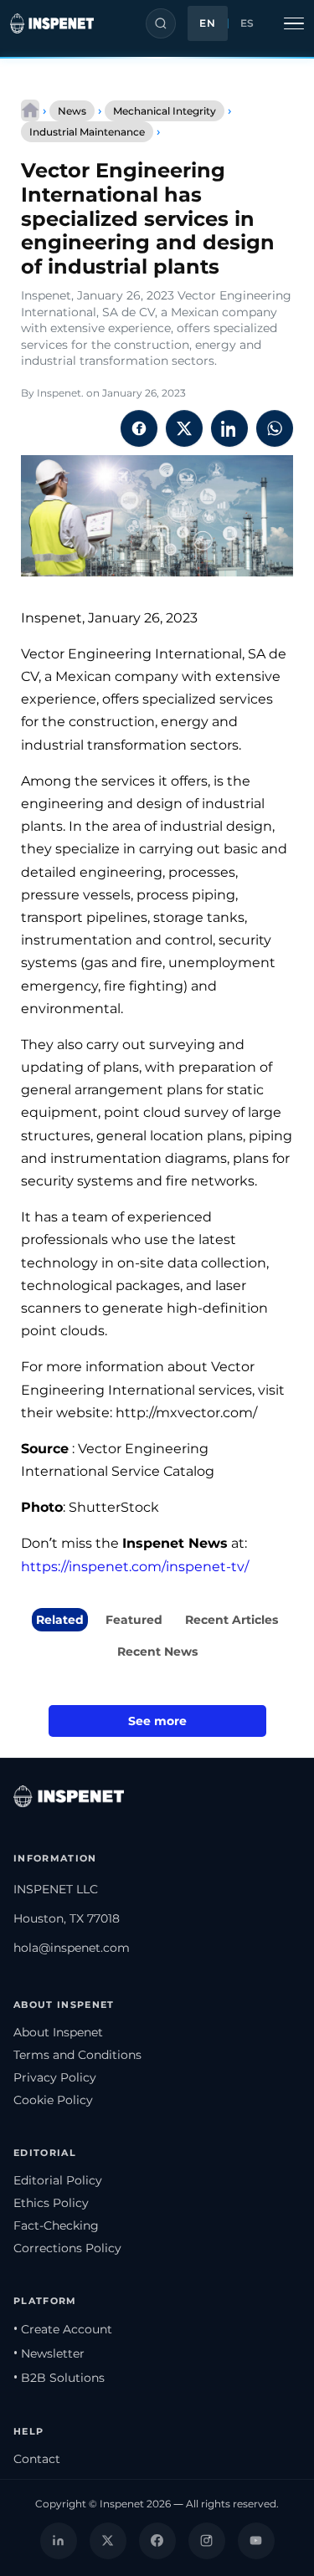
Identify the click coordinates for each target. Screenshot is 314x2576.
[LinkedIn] (59, 2541)
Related (60, 1620)
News (72, 111)
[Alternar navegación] (294, 23)
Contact (37, 2459)
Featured (134, 1620)
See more (157, 1721)
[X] (108, 2541)
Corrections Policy (67, 2248)
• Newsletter (49, 2353)
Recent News (157, 1652)
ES (247, 23)
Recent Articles (232, 1620)
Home (30, 110)
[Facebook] (157, 2541)
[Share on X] (184, 428)
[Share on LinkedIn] (229, 428)
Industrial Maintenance (87, 132)
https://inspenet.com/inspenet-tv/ (135, 1567)
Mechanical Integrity (165, 111)
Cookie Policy (53, 2100)
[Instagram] (207, 2541)
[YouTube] (256, 2541)
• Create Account (63, 2329)
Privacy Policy (55, 2077)
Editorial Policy (58, 2180)
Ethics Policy (51, 2203)
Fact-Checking (56, 2225)
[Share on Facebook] (139, 428)
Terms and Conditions (77, 2055)
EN (207, 23)
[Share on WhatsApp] (275, 428)
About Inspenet (58, 2032)
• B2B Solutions (59, 2378)
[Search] (161, 23)
